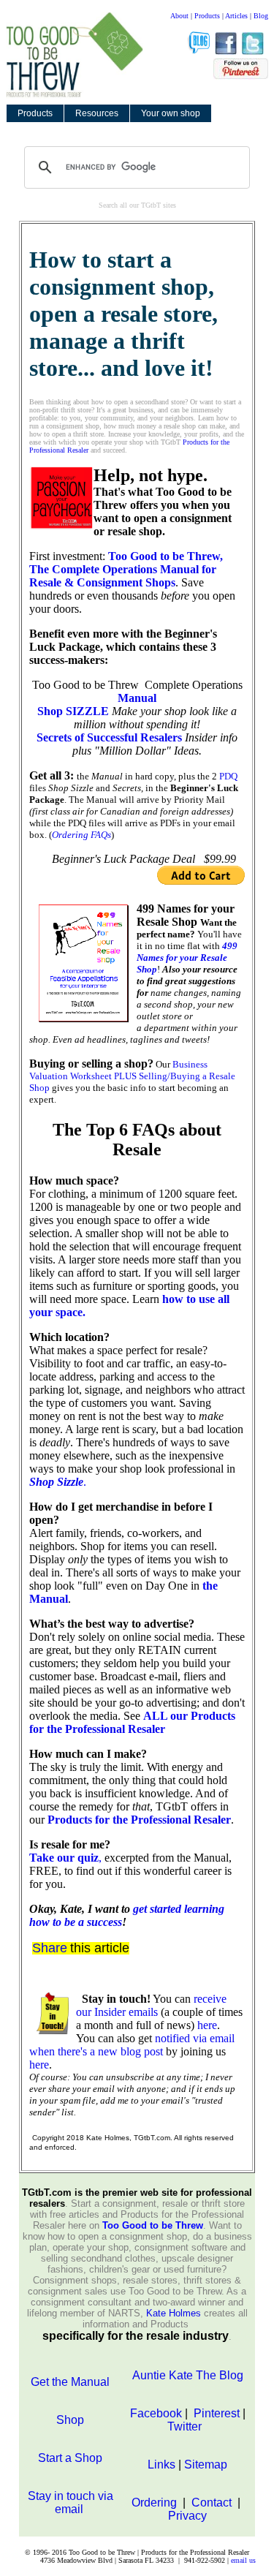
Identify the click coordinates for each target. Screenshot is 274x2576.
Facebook (156, 2413)
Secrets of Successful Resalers (109, 737)
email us (243, 2560)
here (207, 2025)
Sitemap (206, 2464)
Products (207, 16)
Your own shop (171, 113)
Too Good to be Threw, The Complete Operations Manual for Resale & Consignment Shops (126, 569)
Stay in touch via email (71, 2503)
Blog (261, 16)
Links (161, 2464)
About (179, 16)
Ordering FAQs (81, 835)
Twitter (186, 2426)
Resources (97, 113)
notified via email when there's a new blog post (132, 2045)
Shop (70, 2420)
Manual (137, 698)
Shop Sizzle (56, 1482)
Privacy (187, 2516)
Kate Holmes (174, 2313)
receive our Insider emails (151, 2005)
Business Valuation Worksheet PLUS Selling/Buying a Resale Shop (132, 1076)
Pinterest (215, 2413)
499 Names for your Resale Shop (187, 957)
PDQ (228, 776)
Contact (213, 2503)
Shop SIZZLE (73, 711)
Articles (236, 16)
